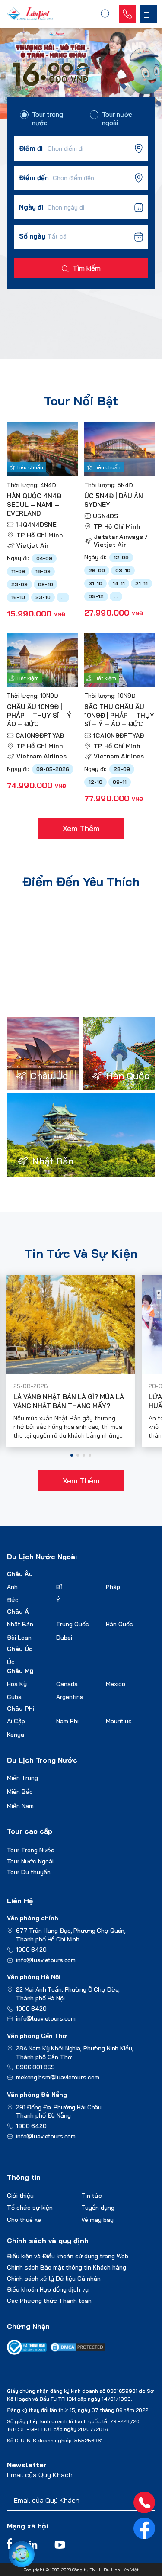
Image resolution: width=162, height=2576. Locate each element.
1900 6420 (31, 1950)
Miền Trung (22, 1778)
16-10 (18, 597)
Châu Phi (21, 1709)
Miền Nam (20, 1806)
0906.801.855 (35, 2067)
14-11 (119, 583)
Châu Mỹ (20, 1671)
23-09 (19, 584)
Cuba (14, 1697)
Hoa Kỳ (17, 1684)
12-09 (121, 557)
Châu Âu (20, 1574)
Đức (13, 1600)
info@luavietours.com (46, 1960)
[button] (72, 1455)
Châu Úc (20, 1649)
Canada (67, 1684)
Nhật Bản (20, 1624)
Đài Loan (19, 1638)
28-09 (122, 769)
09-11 (120, 782)
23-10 (43, 597)
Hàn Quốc (119, 1624)
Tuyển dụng (98, 2208)
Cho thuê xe (24, 2220)
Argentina (70, 1697)
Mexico (116, 1684)
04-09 (44, 558)
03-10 (123, 570)
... (63, 597)
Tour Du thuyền (29, 1872)
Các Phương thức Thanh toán (49, 2301)
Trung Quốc (73, 1624)
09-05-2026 (53, 769)
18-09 (43, 571)
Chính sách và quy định (48, 2241)
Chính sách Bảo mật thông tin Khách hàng (67, 2267)
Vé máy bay (97, 2220)
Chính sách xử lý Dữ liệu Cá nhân (54, 2279)
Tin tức (92, 2196)
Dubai (64, 1638)
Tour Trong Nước (31, 1850)
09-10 (46, 584)
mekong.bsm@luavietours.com (57, 2077)
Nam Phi (67, 1721)
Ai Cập (16, 1721)
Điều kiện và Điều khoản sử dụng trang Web (68, 2256)
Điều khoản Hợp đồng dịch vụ (48, 2289)
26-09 (97, 570)
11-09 (18, 571)
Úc (11, 1662)
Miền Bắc (20, 1792)
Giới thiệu (20, 2196)
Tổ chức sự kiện (30, 2208)
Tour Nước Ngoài (30, 1861)
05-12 (96, 596)
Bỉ (59, 1587)
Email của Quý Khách (40, 2475)
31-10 (95, 583)
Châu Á (18, 1612)
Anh (12, 1587)
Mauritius (119, 1721)
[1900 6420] (144, 2502)
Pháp (113, 1587)
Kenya (16, 1735)
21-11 (141, 583)
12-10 (95, 782)
